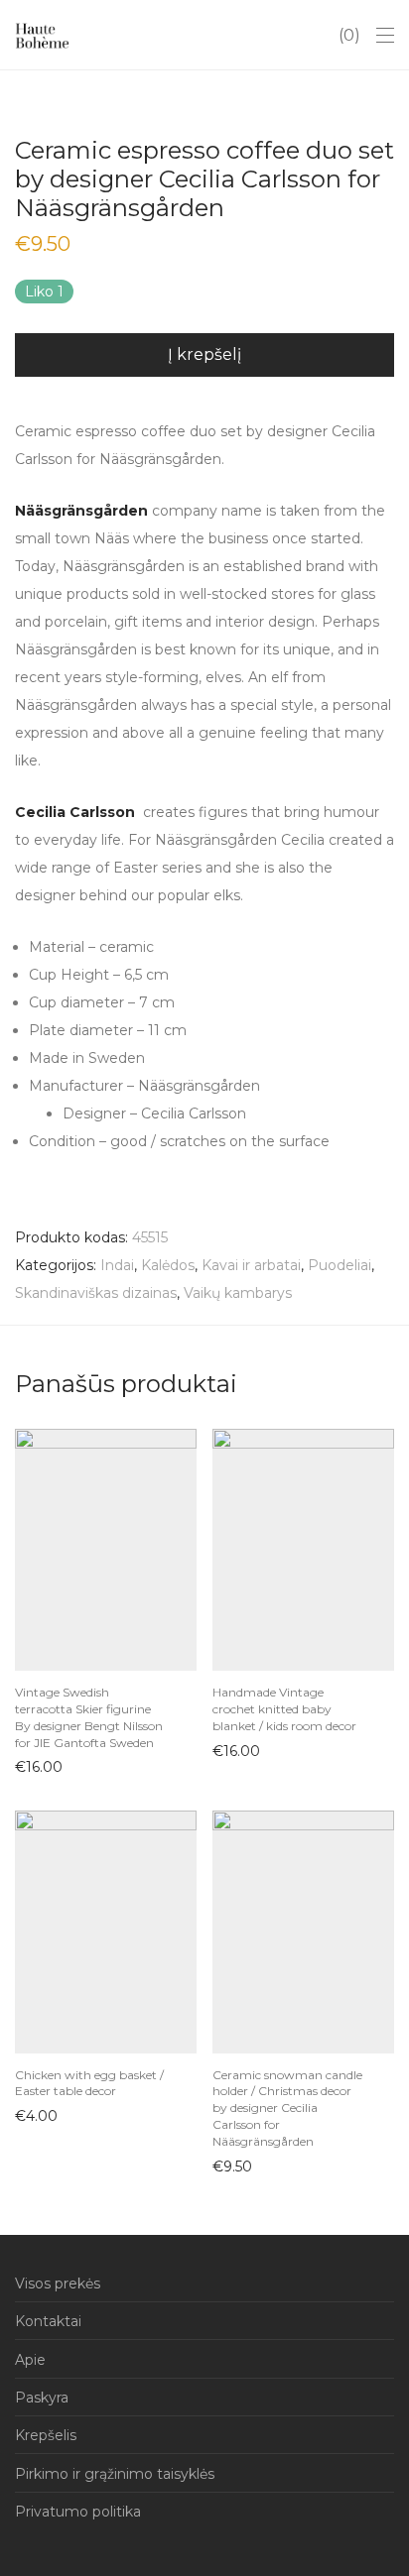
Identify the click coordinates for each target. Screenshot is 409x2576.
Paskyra (42, 2398)
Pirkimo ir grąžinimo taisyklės (115, 2474)
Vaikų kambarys (238, 1293)
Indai (117, 1265)
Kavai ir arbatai (251, 1265)
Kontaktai (48, 2321)
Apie (30, 2360)
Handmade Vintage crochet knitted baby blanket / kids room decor (284, 1709)
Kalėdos (168, 1265)
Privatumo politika (78, 2512)
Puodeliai (340, 1265)
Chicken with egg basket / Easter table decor (89, 2083)
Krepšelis (46, 2435)
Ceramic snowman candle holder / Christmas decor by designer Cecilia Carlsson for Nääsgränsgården (287, 2108)
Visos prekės (58, 2283)
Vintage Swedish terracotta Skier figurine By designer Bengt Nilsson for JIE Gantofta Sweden (89, 1717)
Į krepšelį (204, 354)
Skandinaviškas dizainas (96, 1293)
